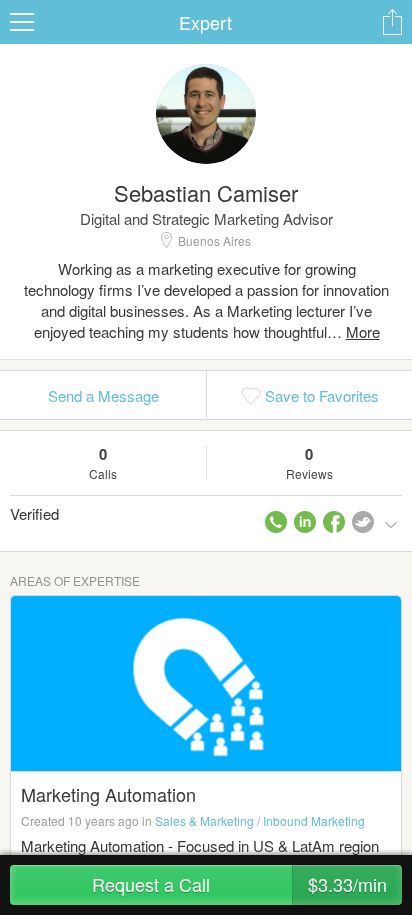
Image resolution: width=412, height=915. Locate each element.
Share (392, 22)
